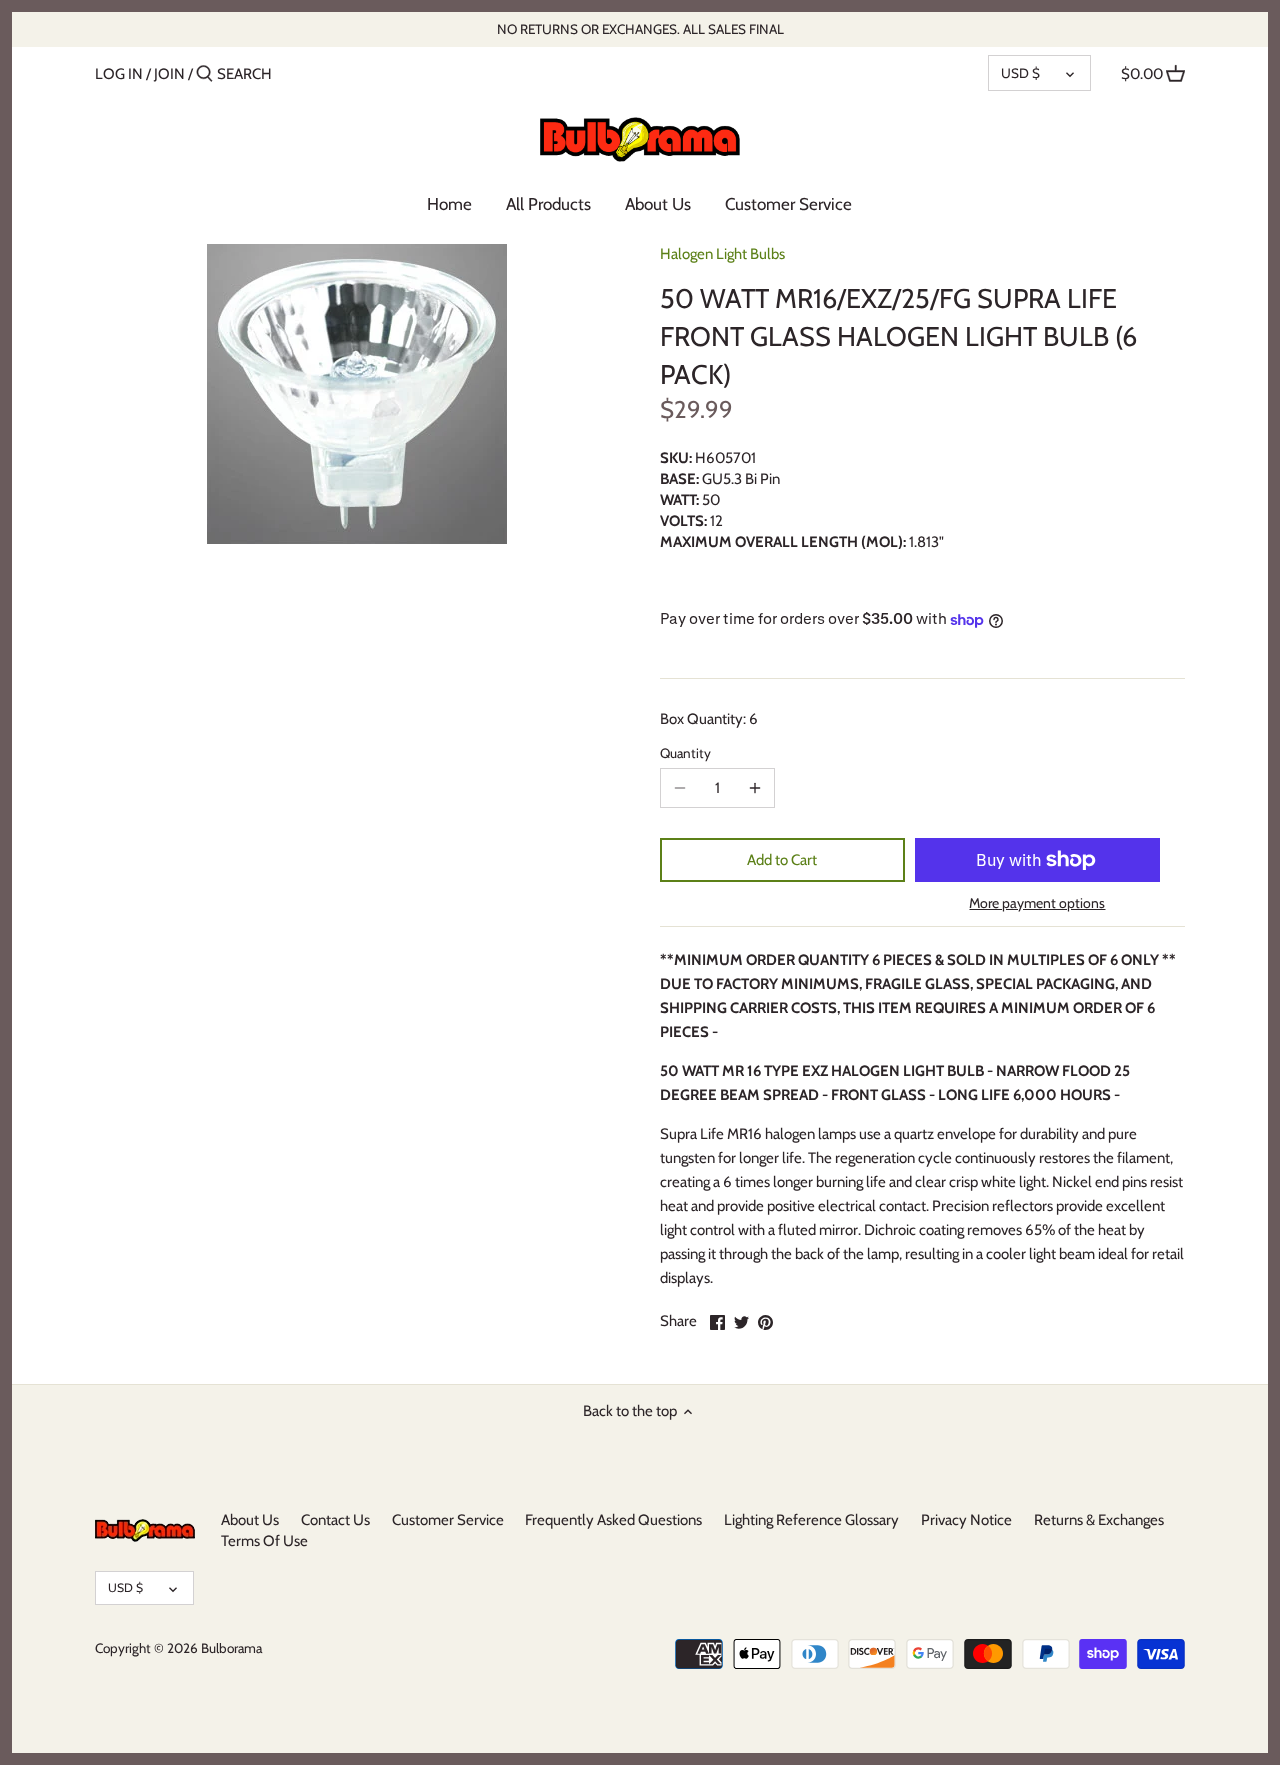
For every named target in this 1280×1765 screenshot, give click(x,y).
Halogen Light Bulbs (722, 254)
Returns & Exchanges (1099, 1520)
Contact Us (335, 1520)
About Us (250, 1520)
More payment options (1037, 903)
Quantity (685, 753)
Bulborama (231, 1648)
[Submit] (204, 74)
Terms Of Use (264, 1541)
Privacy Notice (966, 1520)
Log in (119, 74)
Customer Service (448, 1520)
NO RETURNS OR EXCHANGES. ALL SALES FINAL (640, 29)
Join (169, 74)
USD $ (1020, 73)
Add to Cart (782, 860)
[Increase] (755, 788)
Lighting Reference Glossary (811, 1520)
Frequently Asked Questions (613, 1520)
